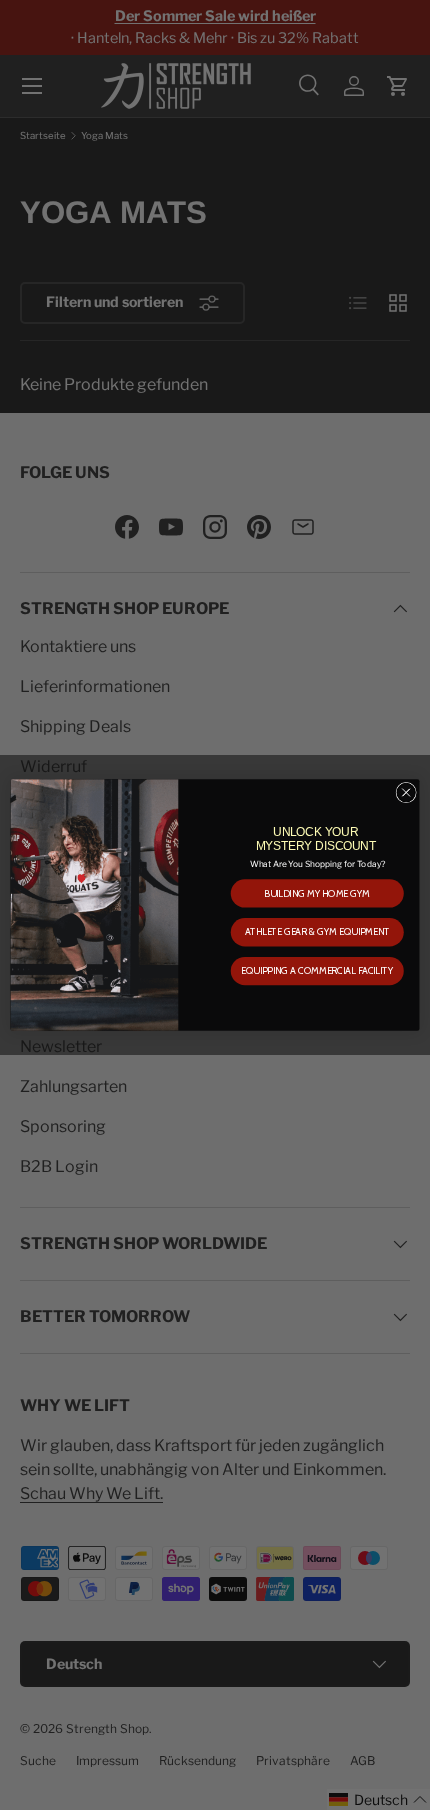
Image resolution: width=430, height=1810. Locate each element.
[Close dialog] (406, 792)
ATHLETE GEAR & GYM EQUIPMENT (317, 932)
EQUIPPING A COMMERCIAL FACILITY (317, 971)
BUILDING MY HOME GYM (317, 894)
